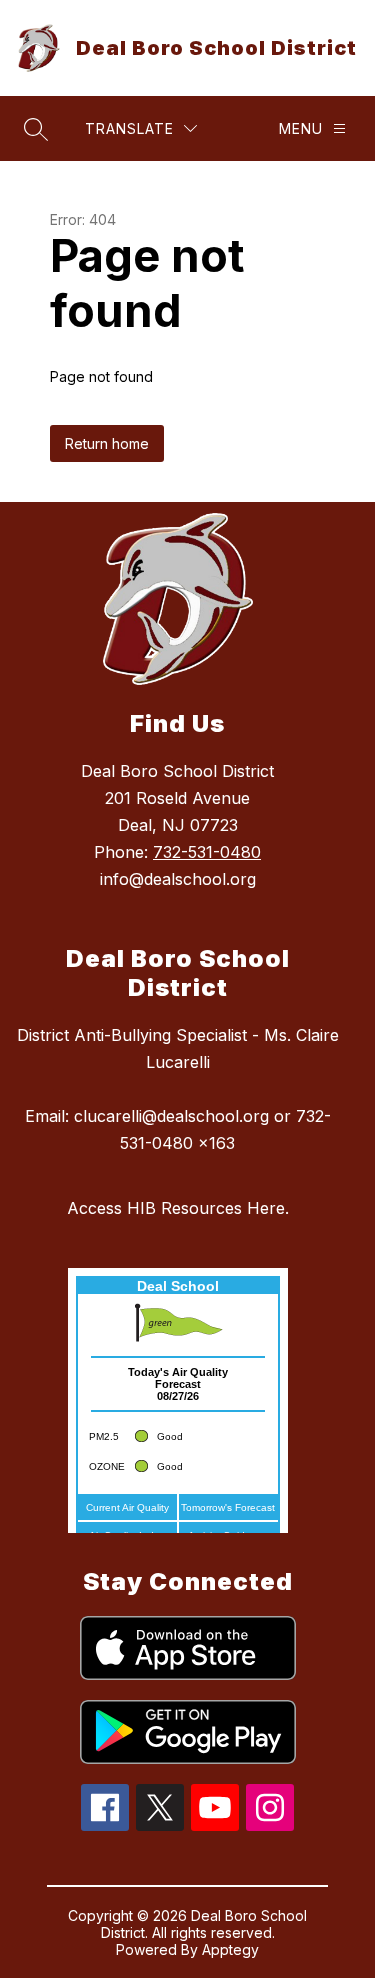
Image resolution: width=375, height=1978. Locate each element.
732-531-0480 (207, 852)
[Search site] (36, 129)
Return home (107, 443)
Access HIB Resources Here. (178, 1208)
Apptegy (230, 1949)
